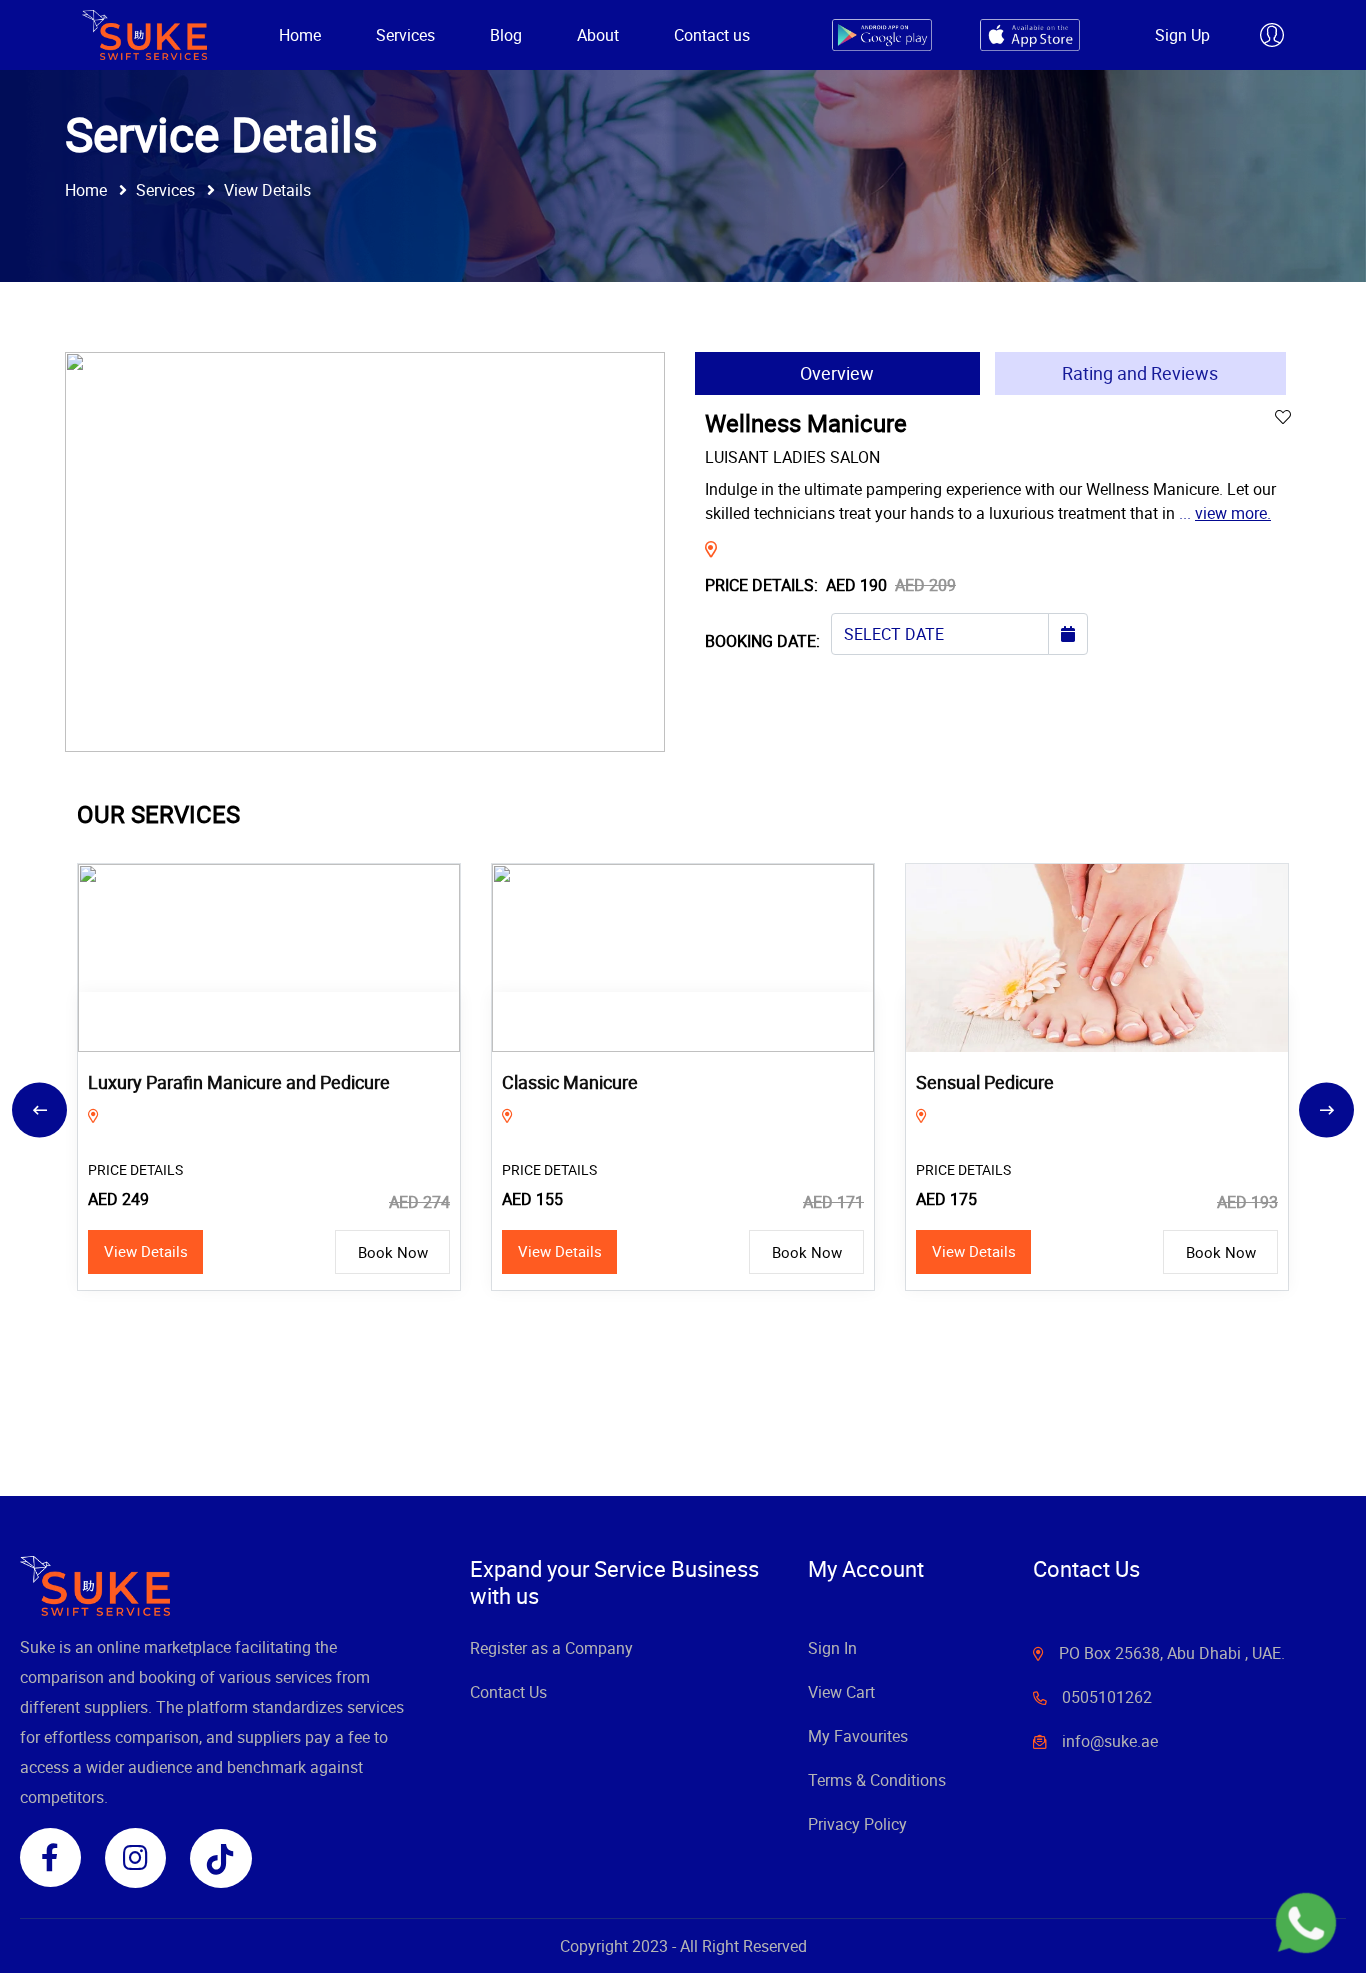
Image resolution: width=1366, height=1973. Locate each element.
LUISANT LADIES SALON (792, 457)
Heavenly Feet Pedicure (1010, 1082)
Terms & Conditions (877, 1780)
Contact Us (508, 1692)
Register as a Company (551, 1648)
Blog (506, 35)
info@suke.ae (1110, 1741)
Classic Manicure (156, 1082)
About (598, 35)
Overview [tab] (837, 373)
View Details (146, 1251)
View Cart (841, 1692)
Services (405, 35)
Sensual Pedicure (571, 1082)
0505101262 (1107, 1697)
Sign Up (1182, 35)
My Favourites (858, 1736)
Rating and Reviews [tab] (1140, 373)
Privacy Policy (857, 1824)
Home (300, 35)
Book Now (393, 1252)
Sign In (832, 1648)
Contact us (712, 35)
